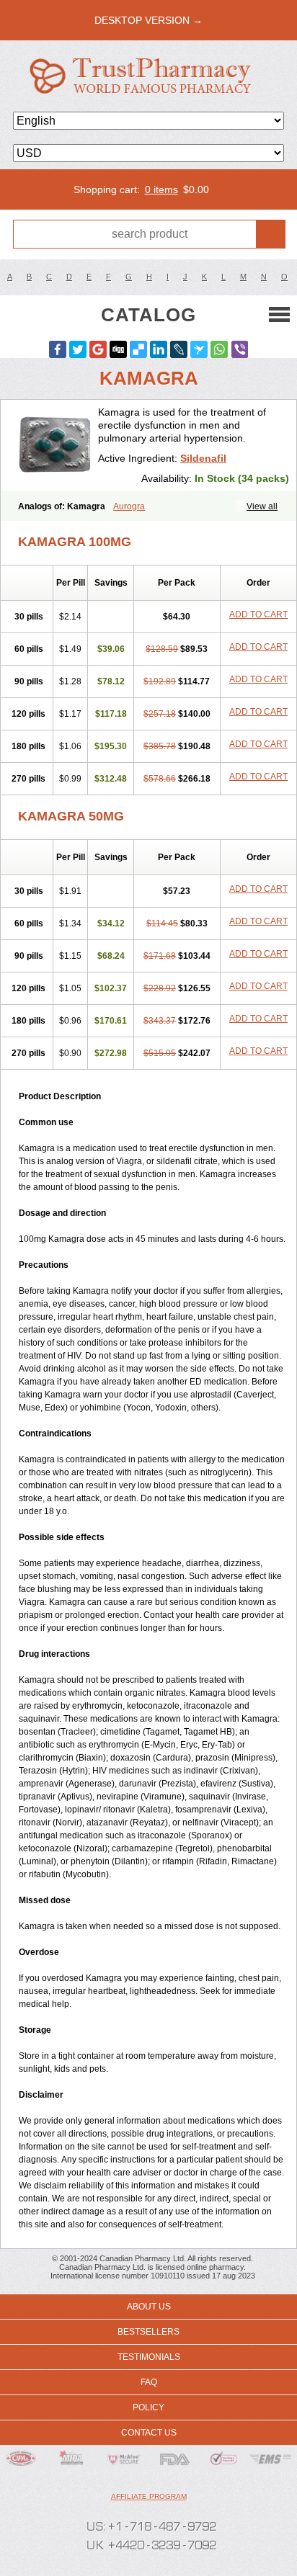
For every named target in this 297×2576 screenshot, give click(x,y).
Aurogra (129, 506)
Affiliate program (149, 2496)
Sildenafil (203, 458)
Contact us (149, 2433)
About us (149, 2307)
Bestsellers (148, 2332)
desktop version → (148, 20)
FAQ (149, 2382)
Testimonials (149, 2357)
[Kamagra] (55, 445)
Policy (148, 2407)
